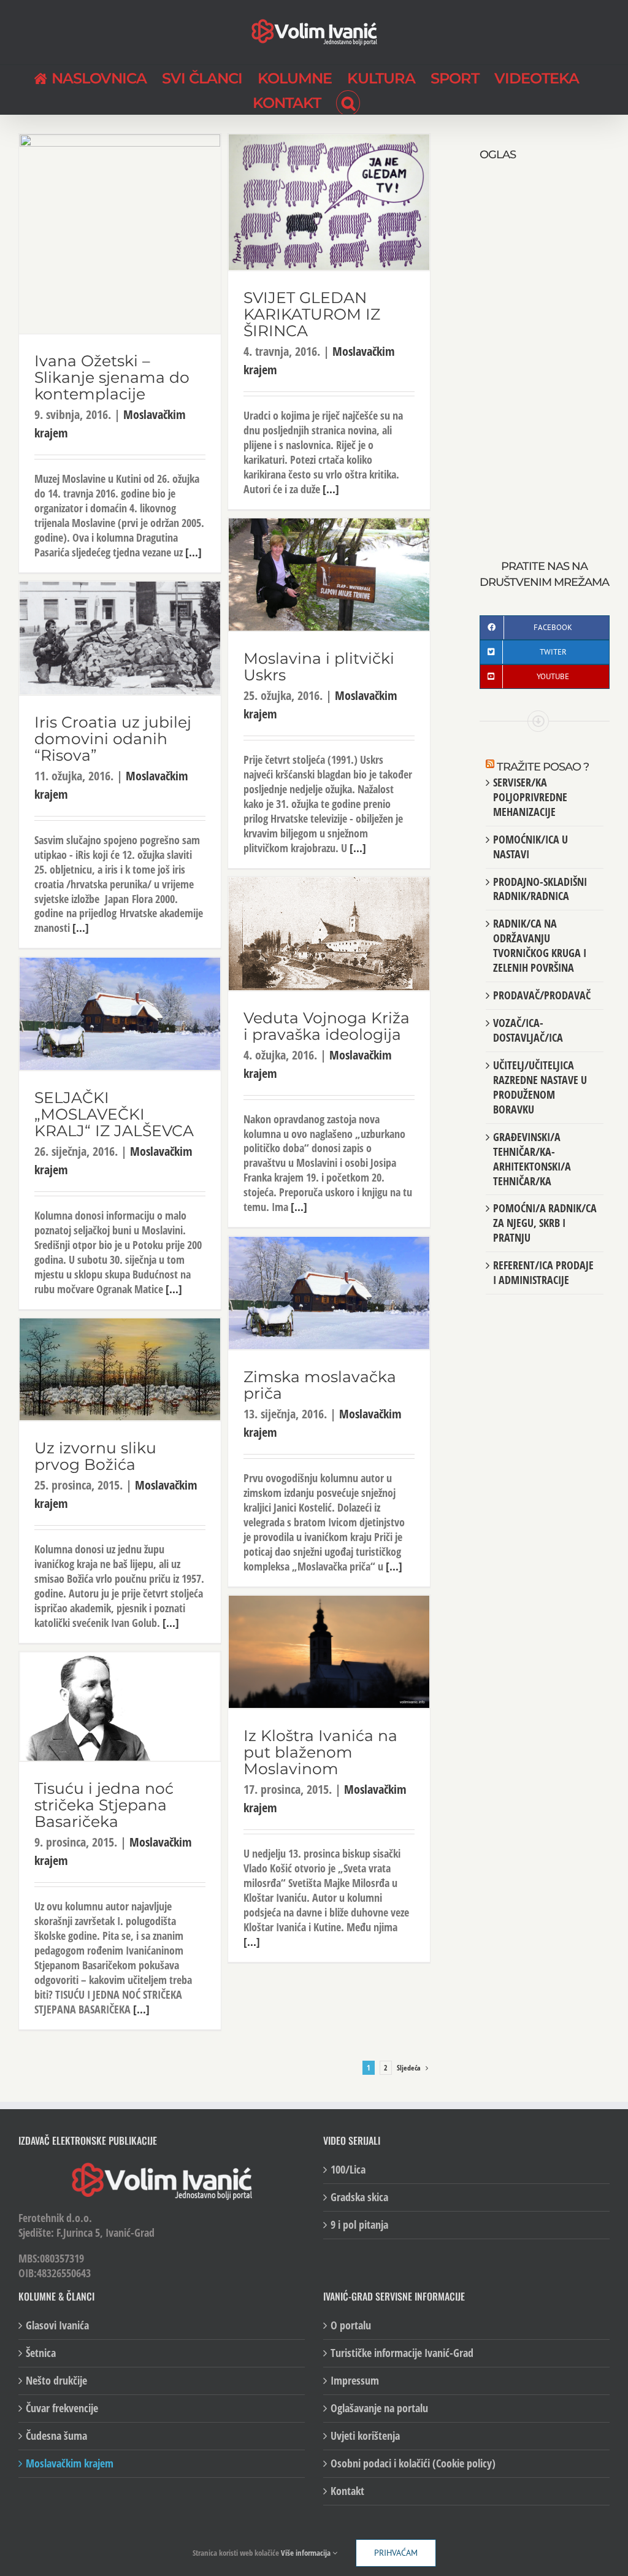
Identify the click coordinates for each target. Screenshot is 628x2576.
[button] (348, 102)
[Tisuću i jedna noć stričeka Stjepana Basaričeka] (120, 1707)
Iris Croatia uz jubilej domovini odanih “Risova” (113, 739)
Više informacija (307, 2553)
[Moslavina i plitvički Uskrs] (329, 575)
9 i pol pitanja (359, 2225)
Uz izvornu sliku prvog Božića (95, 1456)
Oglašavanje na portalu (379, 2408)
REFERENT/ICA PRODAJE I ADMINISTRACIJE (543, 1272)
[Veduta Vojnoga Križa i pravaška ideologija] (329, 934)
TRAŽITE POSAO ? (543, 767)
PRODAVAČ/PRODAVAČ (542, 995)
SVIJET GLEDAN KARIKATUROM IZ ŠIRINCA (312, 314)
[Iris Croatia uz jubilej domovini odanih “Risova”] (120, 638)
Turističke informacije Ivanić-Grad (402, 2353)
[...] (193, 552)
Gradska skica (359, 2197)
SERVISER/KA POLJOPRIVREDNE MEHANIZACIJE (530, 797)
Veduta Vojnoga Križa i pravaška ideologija (327, 1026)
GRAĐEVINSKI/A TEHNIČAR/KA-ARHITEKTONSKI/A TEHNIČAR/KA (532, 1159)
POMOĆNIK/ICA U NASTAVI (530, 847)
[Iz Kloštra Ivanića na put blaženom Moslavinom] (329, 1652)
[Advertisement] (545, 347)
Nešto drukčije (56, 2381)
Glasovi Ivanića (57, 2325)
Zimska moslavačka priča (320, 1385)
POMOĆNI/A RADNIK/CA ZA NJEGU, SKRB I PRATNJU (545, 1223)
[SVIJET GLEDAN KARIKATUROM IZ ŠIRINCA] (329, 202)
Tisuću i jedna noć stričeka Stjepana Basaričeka (104, 1805)
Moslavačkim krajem (70, 2463)
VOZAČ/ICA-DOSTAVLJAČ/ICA (528, 1030)
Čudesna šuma (56, 2436)
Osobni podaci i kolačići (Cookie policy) (413, 2463)
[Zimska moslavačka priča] (329, 1293)
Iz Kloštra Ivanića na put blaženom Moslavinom (320, 1752)
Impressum (355, 2381)
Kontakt (347, 2491)
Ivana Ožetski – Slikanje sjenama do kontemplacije (112, 377)
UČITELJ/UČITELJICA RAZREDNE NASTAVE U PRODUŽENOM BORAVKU (540, 1087)
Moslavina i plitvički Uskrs (319, 667)
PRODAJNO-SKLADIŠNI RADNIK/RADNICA (540, 889)
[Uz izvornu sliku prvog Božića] (120, 1369)
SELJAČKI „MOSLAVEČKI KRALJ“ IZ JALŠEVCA (114, 1114)
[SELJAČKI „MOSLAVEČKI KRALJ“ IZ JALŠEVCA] (120, 1014)
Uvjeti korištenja (365, 2436)
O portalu (351, 2325)
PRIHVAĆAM (396, 2553)
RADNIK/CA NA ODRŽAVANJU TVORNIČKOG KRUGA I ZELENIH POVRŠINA (540, 945)
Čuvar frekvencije (62, 2408)
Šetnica (41, 2353)
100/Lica (348, 2170)
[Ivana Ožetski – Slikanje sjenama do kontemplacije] (120, 234)
